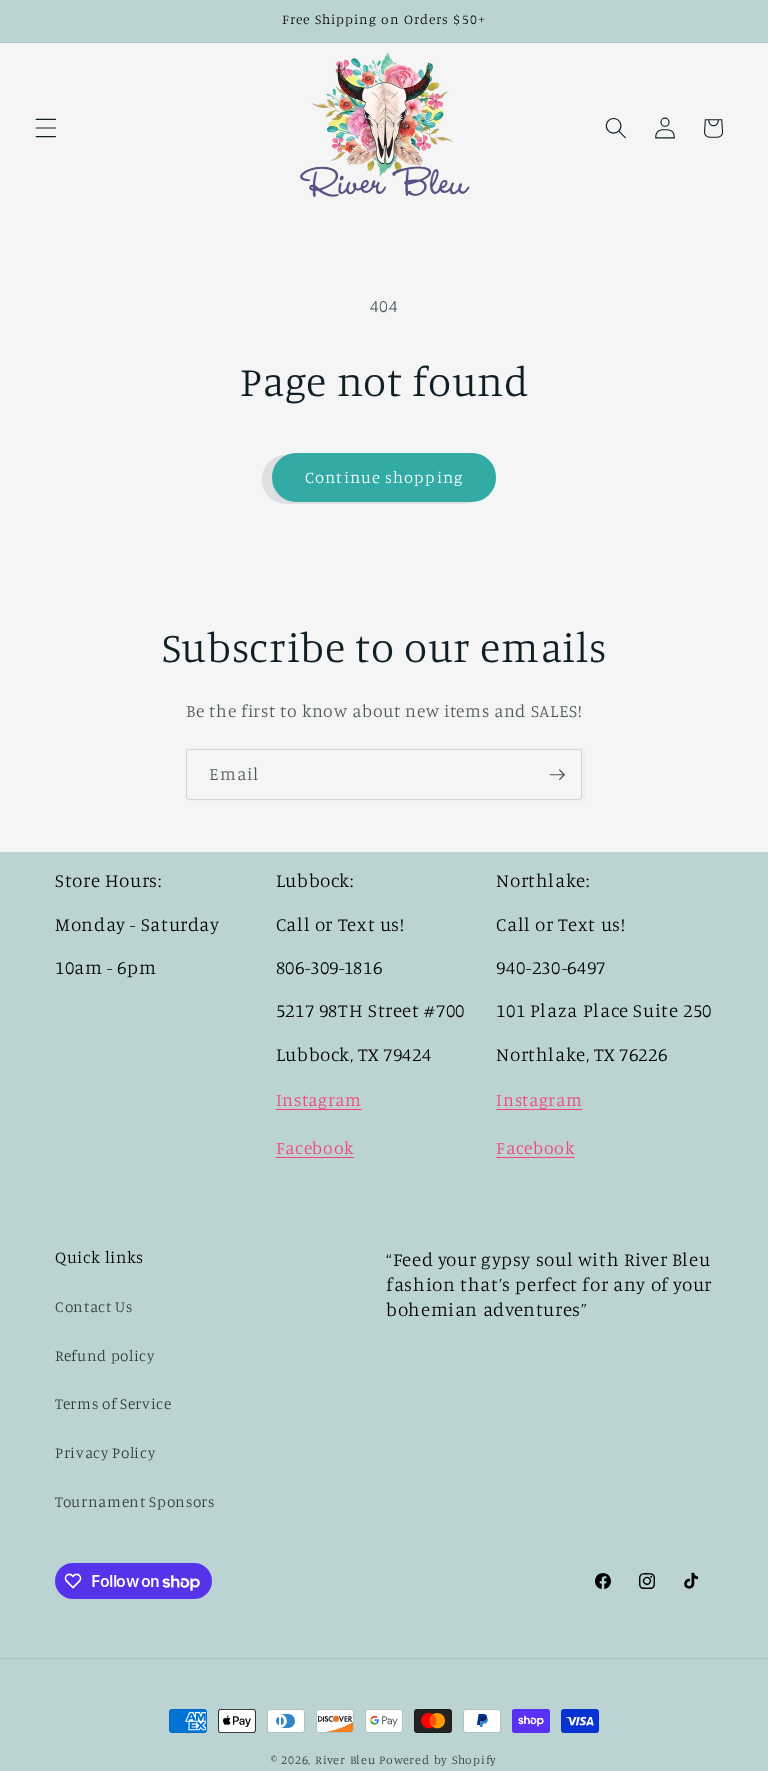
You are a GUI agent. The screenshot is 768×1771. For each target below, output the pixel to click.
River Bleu (347, 1759)
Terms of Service (113, 1403)
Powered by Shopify (438, 1759)
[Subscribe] (557, 775)
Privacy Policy (105, 1452)
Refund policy (105, 1355)
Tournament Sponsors (135, 1501)
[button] (46, 128)
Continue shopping (384, 477)
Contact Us (94, 1306)
